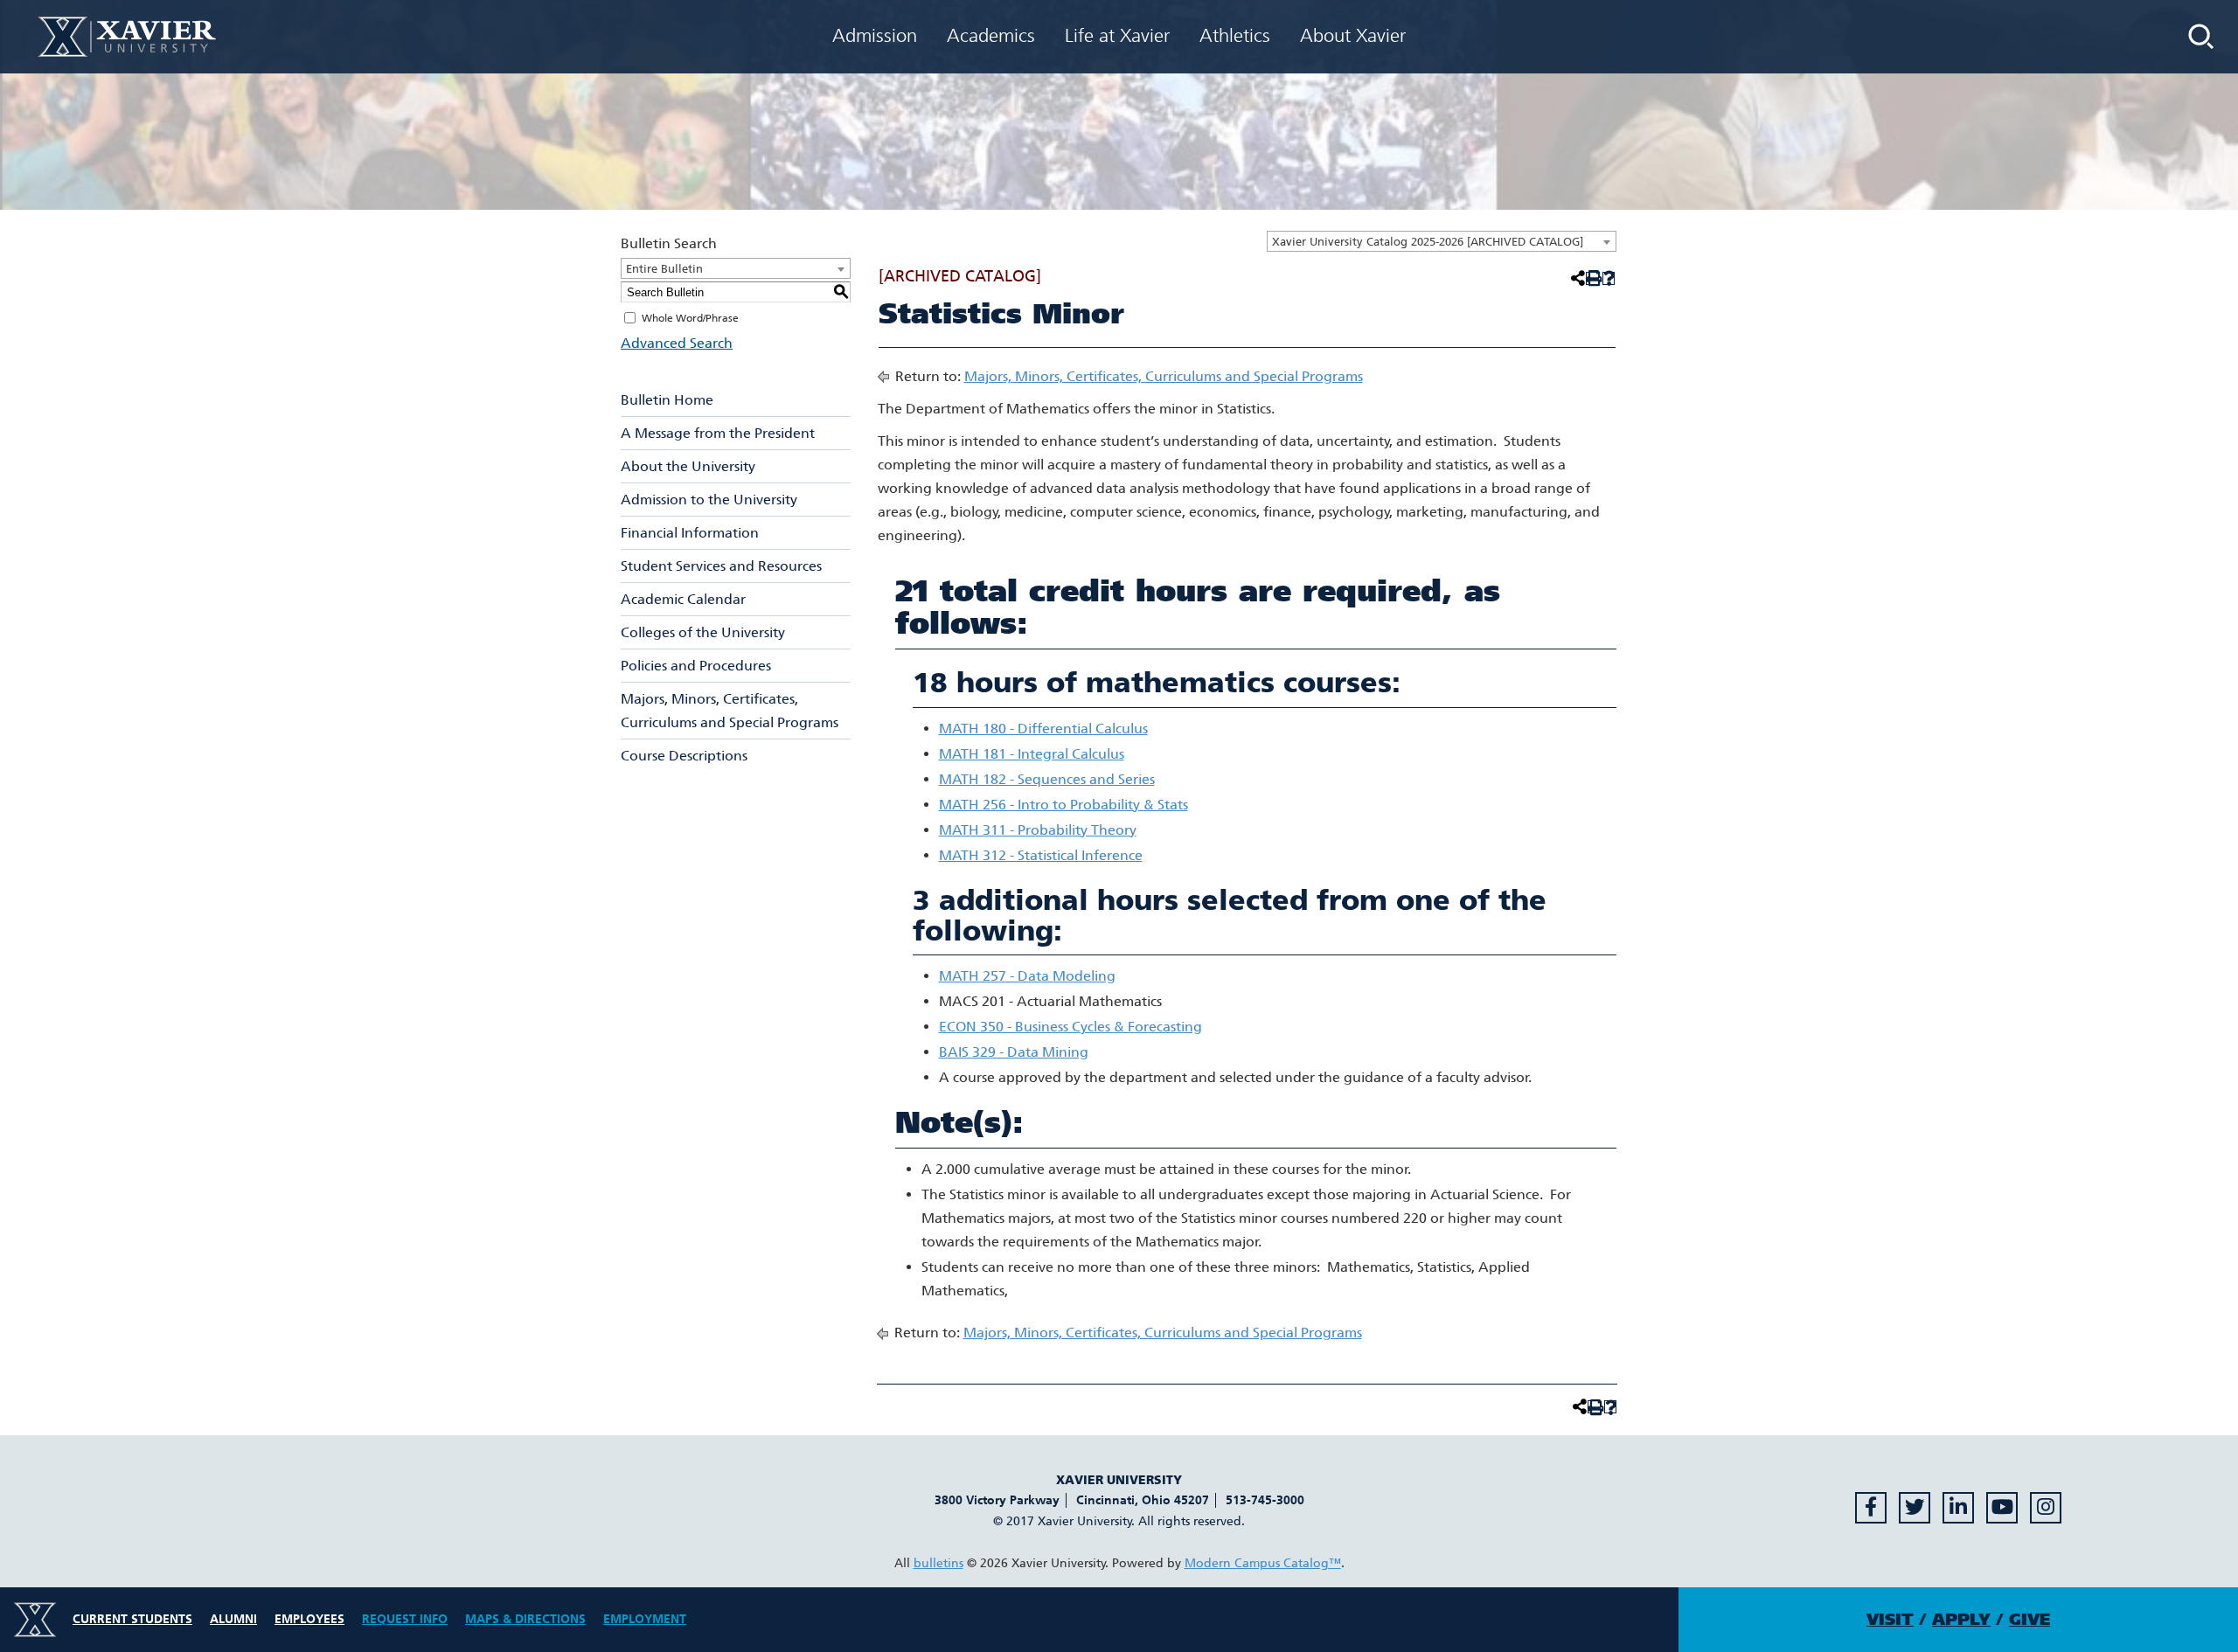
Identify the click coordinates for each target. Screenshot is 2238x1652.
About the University (688, 466)
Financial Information (690, 533)
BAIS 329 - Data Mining (1014, 1052)
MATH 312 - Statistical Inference (1041, 855)
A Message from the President (718, 433)
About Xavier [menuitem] (1353, 36)
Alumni (233, 1619)
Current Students (132, 1619)
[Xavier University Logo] (35, 1620)
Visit (1890, 1620)
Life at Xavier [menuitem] (1117, 36)
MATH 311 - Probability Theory (1038, 830)
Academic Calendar (683, 599)
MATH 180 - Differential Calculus (1043, 729)
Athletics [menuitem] (1235, 36)
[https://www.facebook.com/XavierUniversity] (1871, 1508)
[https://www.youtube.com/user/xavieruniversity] (2002, 1508)
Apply (1961, 1620)
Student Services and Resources (721, 566)
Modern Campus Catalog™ (1263, 1563)
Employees (309, 1619)
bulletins (938, 1563)
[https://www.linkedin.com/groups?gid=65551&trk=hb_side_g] (1958, 1508)
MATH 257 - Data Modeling (1027, 976)
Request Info (405, 1619)
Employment (645, 1619)
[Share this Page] (1576, 278)
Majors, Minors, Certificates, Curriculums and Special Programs (730, 711)
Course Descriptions (684, 756)
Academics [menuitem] (991, 36)
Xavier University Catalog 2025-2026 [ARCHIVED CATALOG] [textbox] (1428, 242)
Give (2029, 1620)
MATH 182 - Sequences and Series (1047, 779)
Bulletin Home (667, 400)
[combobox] (1442, 241)
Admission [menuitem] (875, 36)
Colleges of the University (703, 632)
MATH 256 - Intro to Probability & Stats (1063, 805)
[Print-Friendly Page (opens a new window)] (1592, 278)
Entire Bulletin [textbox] (664, 269)
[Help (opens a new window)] (1609, 278)
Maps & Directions (525, 1619)
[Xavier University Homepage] (127, 36)
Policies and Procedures (696, 666)
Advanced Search (677, 343)
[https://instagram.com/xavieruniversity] (2046, 1508)
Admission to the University (709, 500)
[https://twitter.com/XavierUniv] (1915, 1508)
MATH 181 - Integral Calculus (1032, 754)
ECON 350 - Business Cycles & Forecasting (1070, 1027)
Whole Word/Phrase (690, 318)
